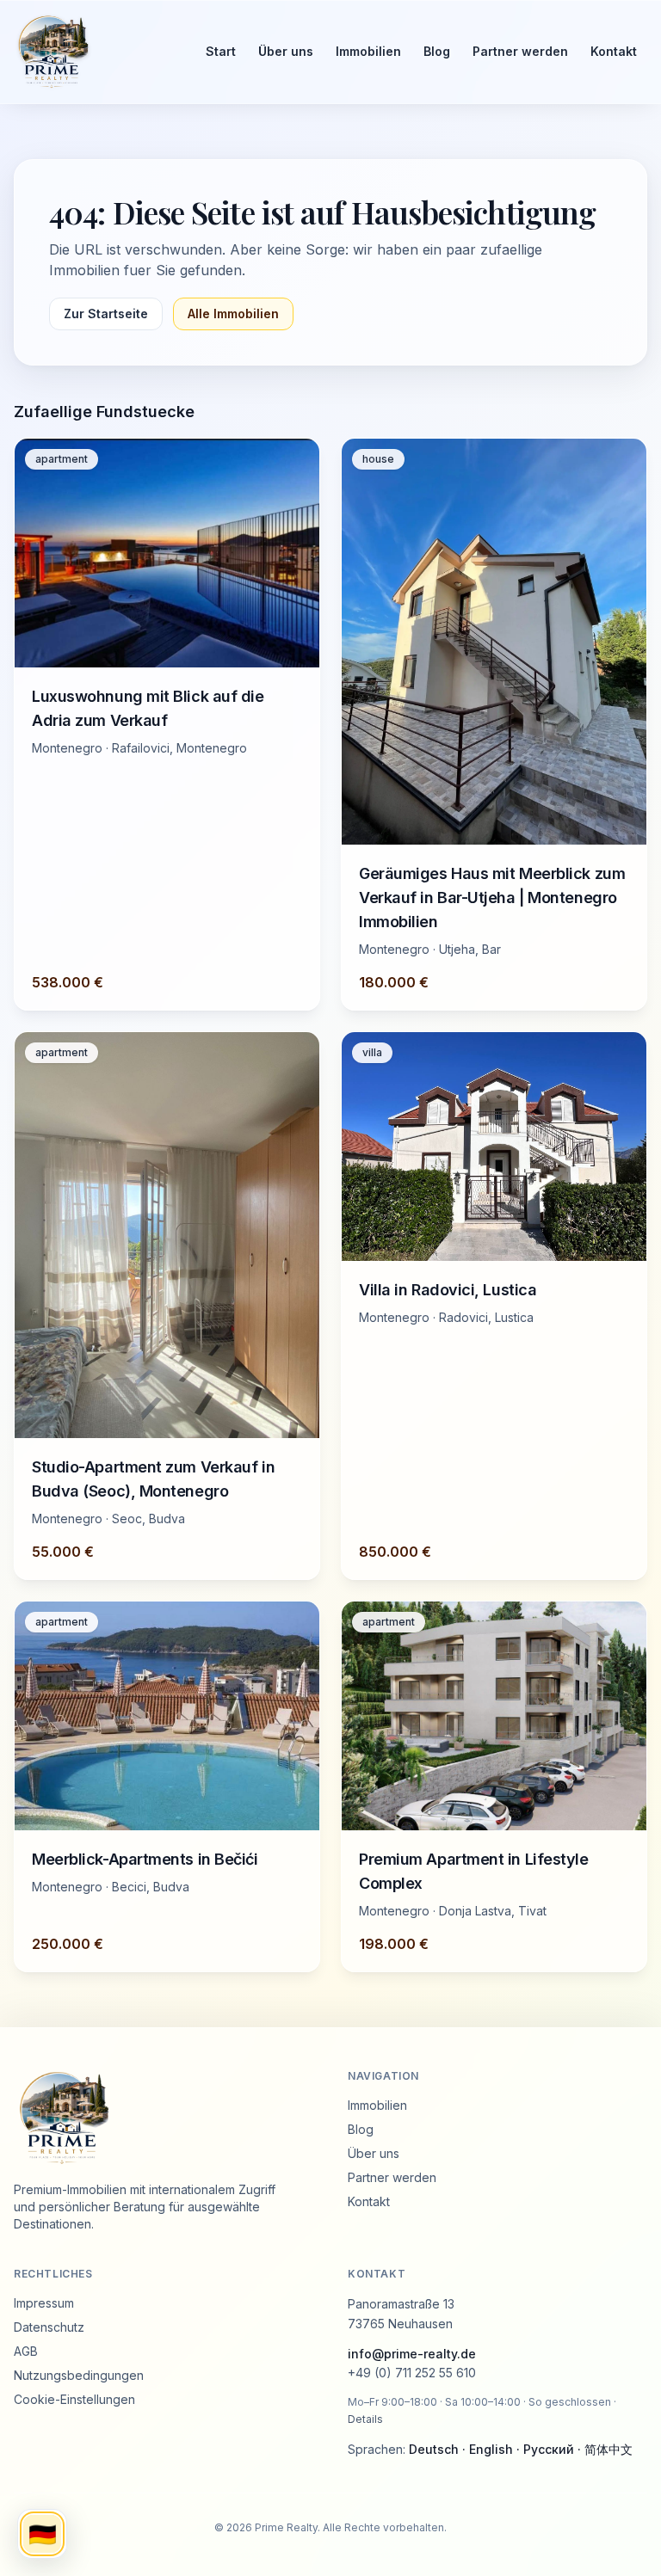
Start (221, 51)
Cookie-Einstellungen (74, 2399)
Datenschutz (49, 2327)
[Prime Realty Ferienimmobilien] (94, 52)
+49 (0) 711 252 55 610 (412, 2373)
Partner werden (520, 51)
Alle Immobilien (233, 314)
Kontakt (614, 51)
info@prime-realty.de (412, 2354)
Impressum (44, 2303)
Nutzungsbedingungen (79, 2375)
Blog (437, 51)
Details (365, 2419)
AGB (26, 2351)
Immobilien (368, 51)
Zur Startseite (106, 314)
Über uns (286, 51)
